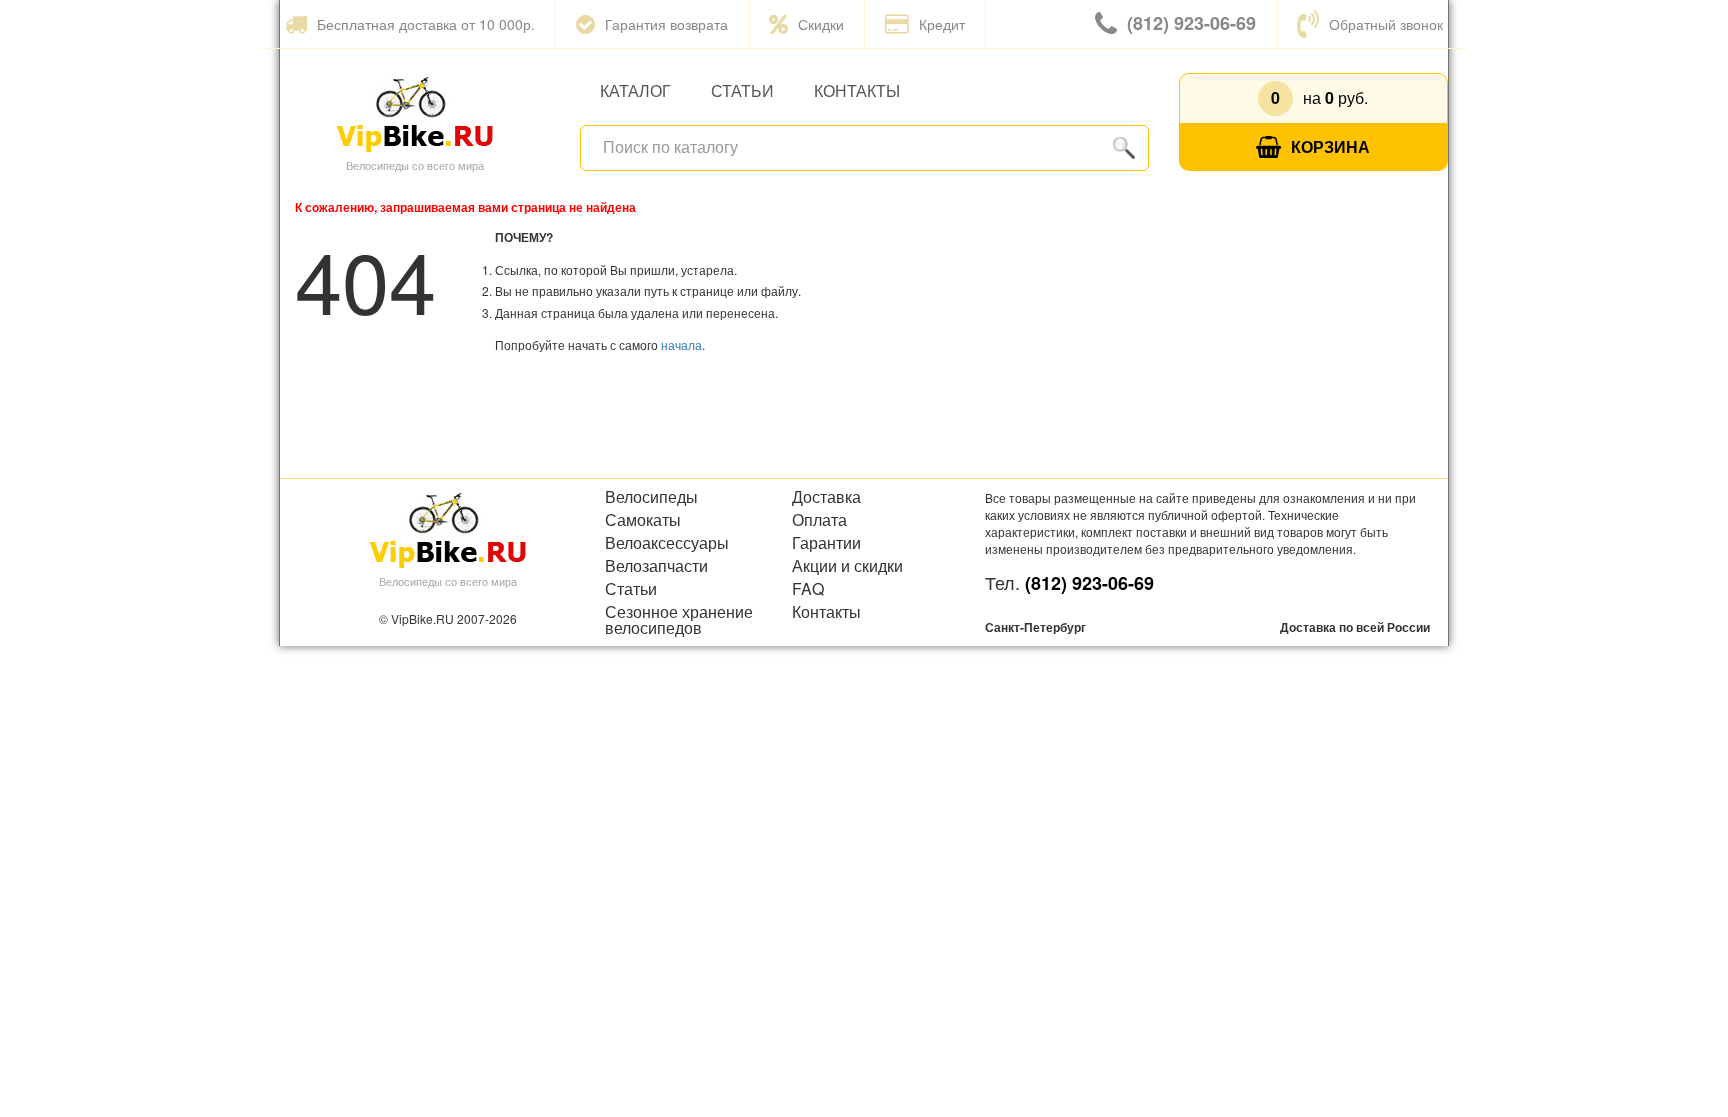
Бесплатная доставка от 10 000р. (426, 24)
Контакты (857, 90)
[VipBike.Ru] (415, 113)
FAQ (808, 589)
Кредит (942, 24)
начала (681, 344)
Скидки (821, 24)
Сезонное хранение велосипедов (679, 620)
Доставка (826, 497)
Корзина (1330, 146)
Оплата (819, 520)
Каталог (635, 90)
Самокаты (643, 520)
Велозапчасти (656, 566)
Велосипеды (651, 497)
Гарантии (826, 543)
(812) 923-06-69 (1191, 23)
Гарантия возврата (666, 24)
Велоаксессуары (667, 543)
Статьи (742, 90)
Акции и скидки (847, 566)
